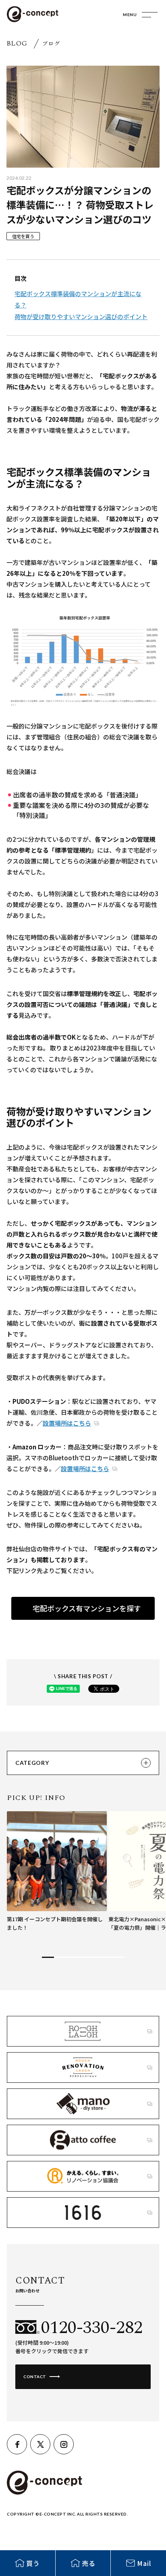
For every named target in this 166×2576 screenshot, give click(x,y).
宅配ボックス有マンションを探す (87, 1608)
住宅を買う (23, 236)
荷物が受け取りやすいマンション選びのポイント (81, 317)
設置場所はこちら (67, 1423)
